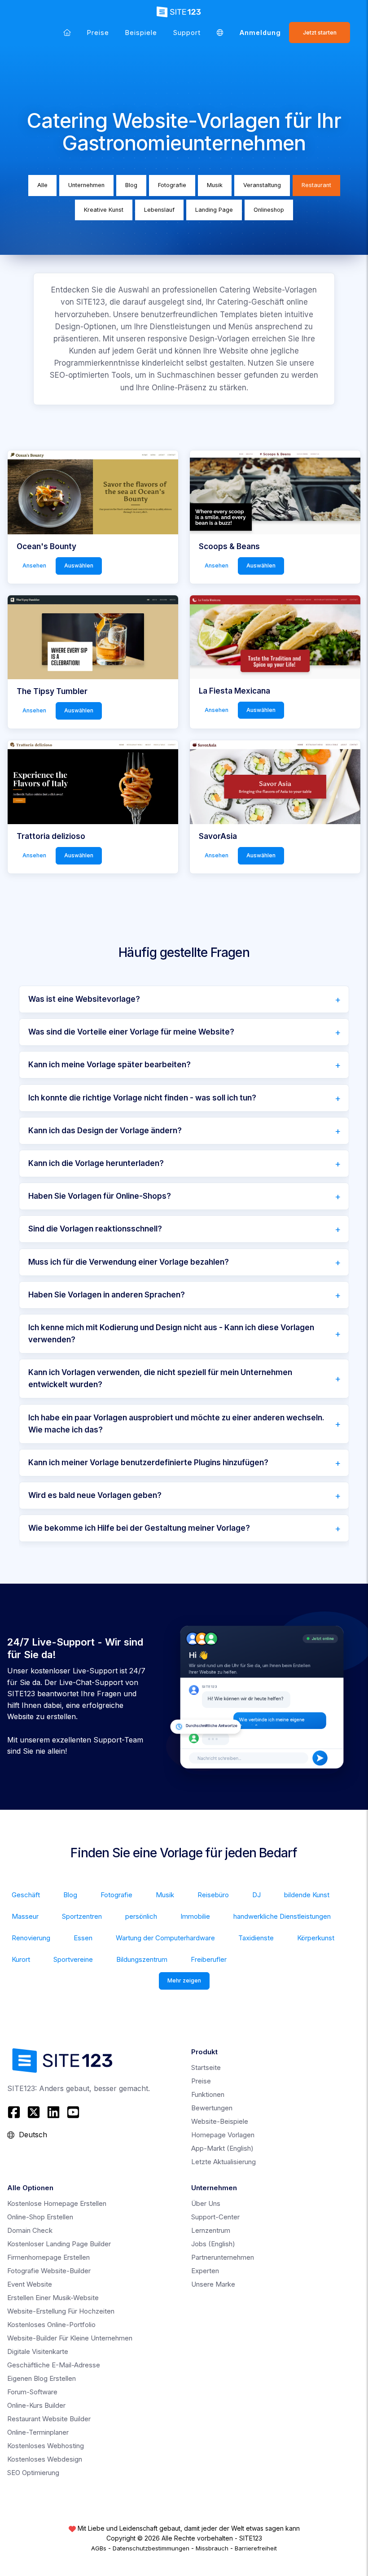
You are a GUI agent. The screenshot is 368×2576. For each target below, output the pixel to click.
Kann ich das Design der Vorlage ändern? (105, 1131)
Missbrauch (212, 2548)
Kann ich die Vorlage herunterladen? (96, 1163)
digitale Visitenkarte (38, 2351)
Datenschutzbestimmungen (151, 2548)
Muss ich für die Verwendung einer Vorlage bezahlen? (129, 1262)
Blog (131, 185)
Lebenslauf (159, 210)
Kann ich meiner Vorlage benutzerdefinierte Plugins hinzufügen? (148, 1463)
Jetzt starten (320, 33)
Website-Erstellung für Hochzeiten (61, 2311)
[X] (34, 2112)
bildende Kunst (307, 1895)
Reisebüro (213, 1895)
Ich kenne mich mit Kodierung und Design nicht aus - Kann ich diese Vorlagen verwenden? (171, 1334)
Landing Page (214, 210)
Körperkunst (316, 1938)
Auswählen (79, 565)
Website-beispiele (220, 2121)
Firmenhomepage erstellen (48, 2257)
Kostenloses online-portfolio (51, 2325)
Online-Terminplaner (38, 2432)
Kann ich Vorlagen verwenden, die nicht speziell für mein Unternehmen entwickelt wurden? (160, 1378)
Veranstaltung (262, 185)
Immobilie (195, 1916)
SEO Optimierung (33, 2473)
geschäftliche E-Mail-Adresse (54, 2365)
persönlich (141, 1916)
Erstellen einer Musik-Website (53, 2298)
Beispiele (141, 33)
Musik (215, 185)
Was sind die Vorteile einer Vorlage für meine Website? (131, 1032)
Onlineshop (269, 210)
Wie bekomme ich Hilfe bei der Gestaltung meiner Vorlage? (139, 1528)
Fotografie (172, 185)
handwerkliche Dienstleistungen (282, 1916)
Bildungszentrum (142, 1959)
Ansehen (34, 565)
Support (187, 33)
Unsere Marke (213, 2284)
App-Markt (222, 2148)
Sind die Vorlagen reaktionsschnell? (95, 1229)
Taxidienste (256, 1938)
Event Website (30, 2284)
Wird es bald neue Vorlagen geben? (95, 1495)
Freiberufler (209, 1959)
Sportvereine (73, 1959)
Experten (205, 2271)
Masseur (25, 1916)
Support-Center (215, 2217)
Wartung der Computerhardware (165, 1938)
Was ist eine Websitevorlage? (84, 999)
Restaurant (316, 185)
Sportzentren (82, 1916)
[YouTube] (73, 2112)
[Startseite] (67, 33)
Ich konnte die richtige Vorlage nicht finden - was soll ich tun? (142, 1098)
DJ (256, 1895)
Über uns (206, 2203)
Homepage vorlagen (223, 2135)
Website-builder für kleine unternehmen (70, 2338)
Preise (98, 33)
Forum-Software (32, 2392)
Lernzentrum (211, 2230)
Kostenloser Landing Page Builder (59, 2244)
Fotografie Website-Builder (49, 2271)
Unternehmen (86, 185)
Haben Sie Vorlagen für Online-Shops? (100, 1196)
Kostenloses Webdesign (45, 2459)
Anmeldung (260, 33)
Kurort (21, 1959)
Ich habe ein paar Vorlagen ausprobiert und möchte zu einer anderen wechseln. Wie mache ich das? (176, 1424)
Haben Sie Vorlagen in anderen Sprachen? (107, 1295)
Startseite (206, 2067)
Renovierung (31, 1938)
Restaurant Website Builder (49, 2419)
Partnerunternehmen (223, 2257)
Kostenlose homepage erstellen (57, 2203)
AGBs (99, 2548)
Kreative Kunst (104, 210)
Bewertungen (212, 2108)
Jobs (213, 2244)
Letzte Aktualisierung (223, 2162)
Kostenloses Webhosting (46, 2446)
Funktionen (208, 2094)
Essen (83, 1938)
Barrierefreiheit (256, 2548)
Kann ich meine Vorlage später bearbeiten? (110, 1065)
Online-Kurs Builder (36, 2405)
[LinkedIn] (53, 2112)
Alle (42, 185)
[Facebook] (15, 2112)
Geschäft (26, 1895)
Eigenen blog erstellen (42, 2378)
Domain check (30, 2230)
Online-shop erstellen (40, 2217)
